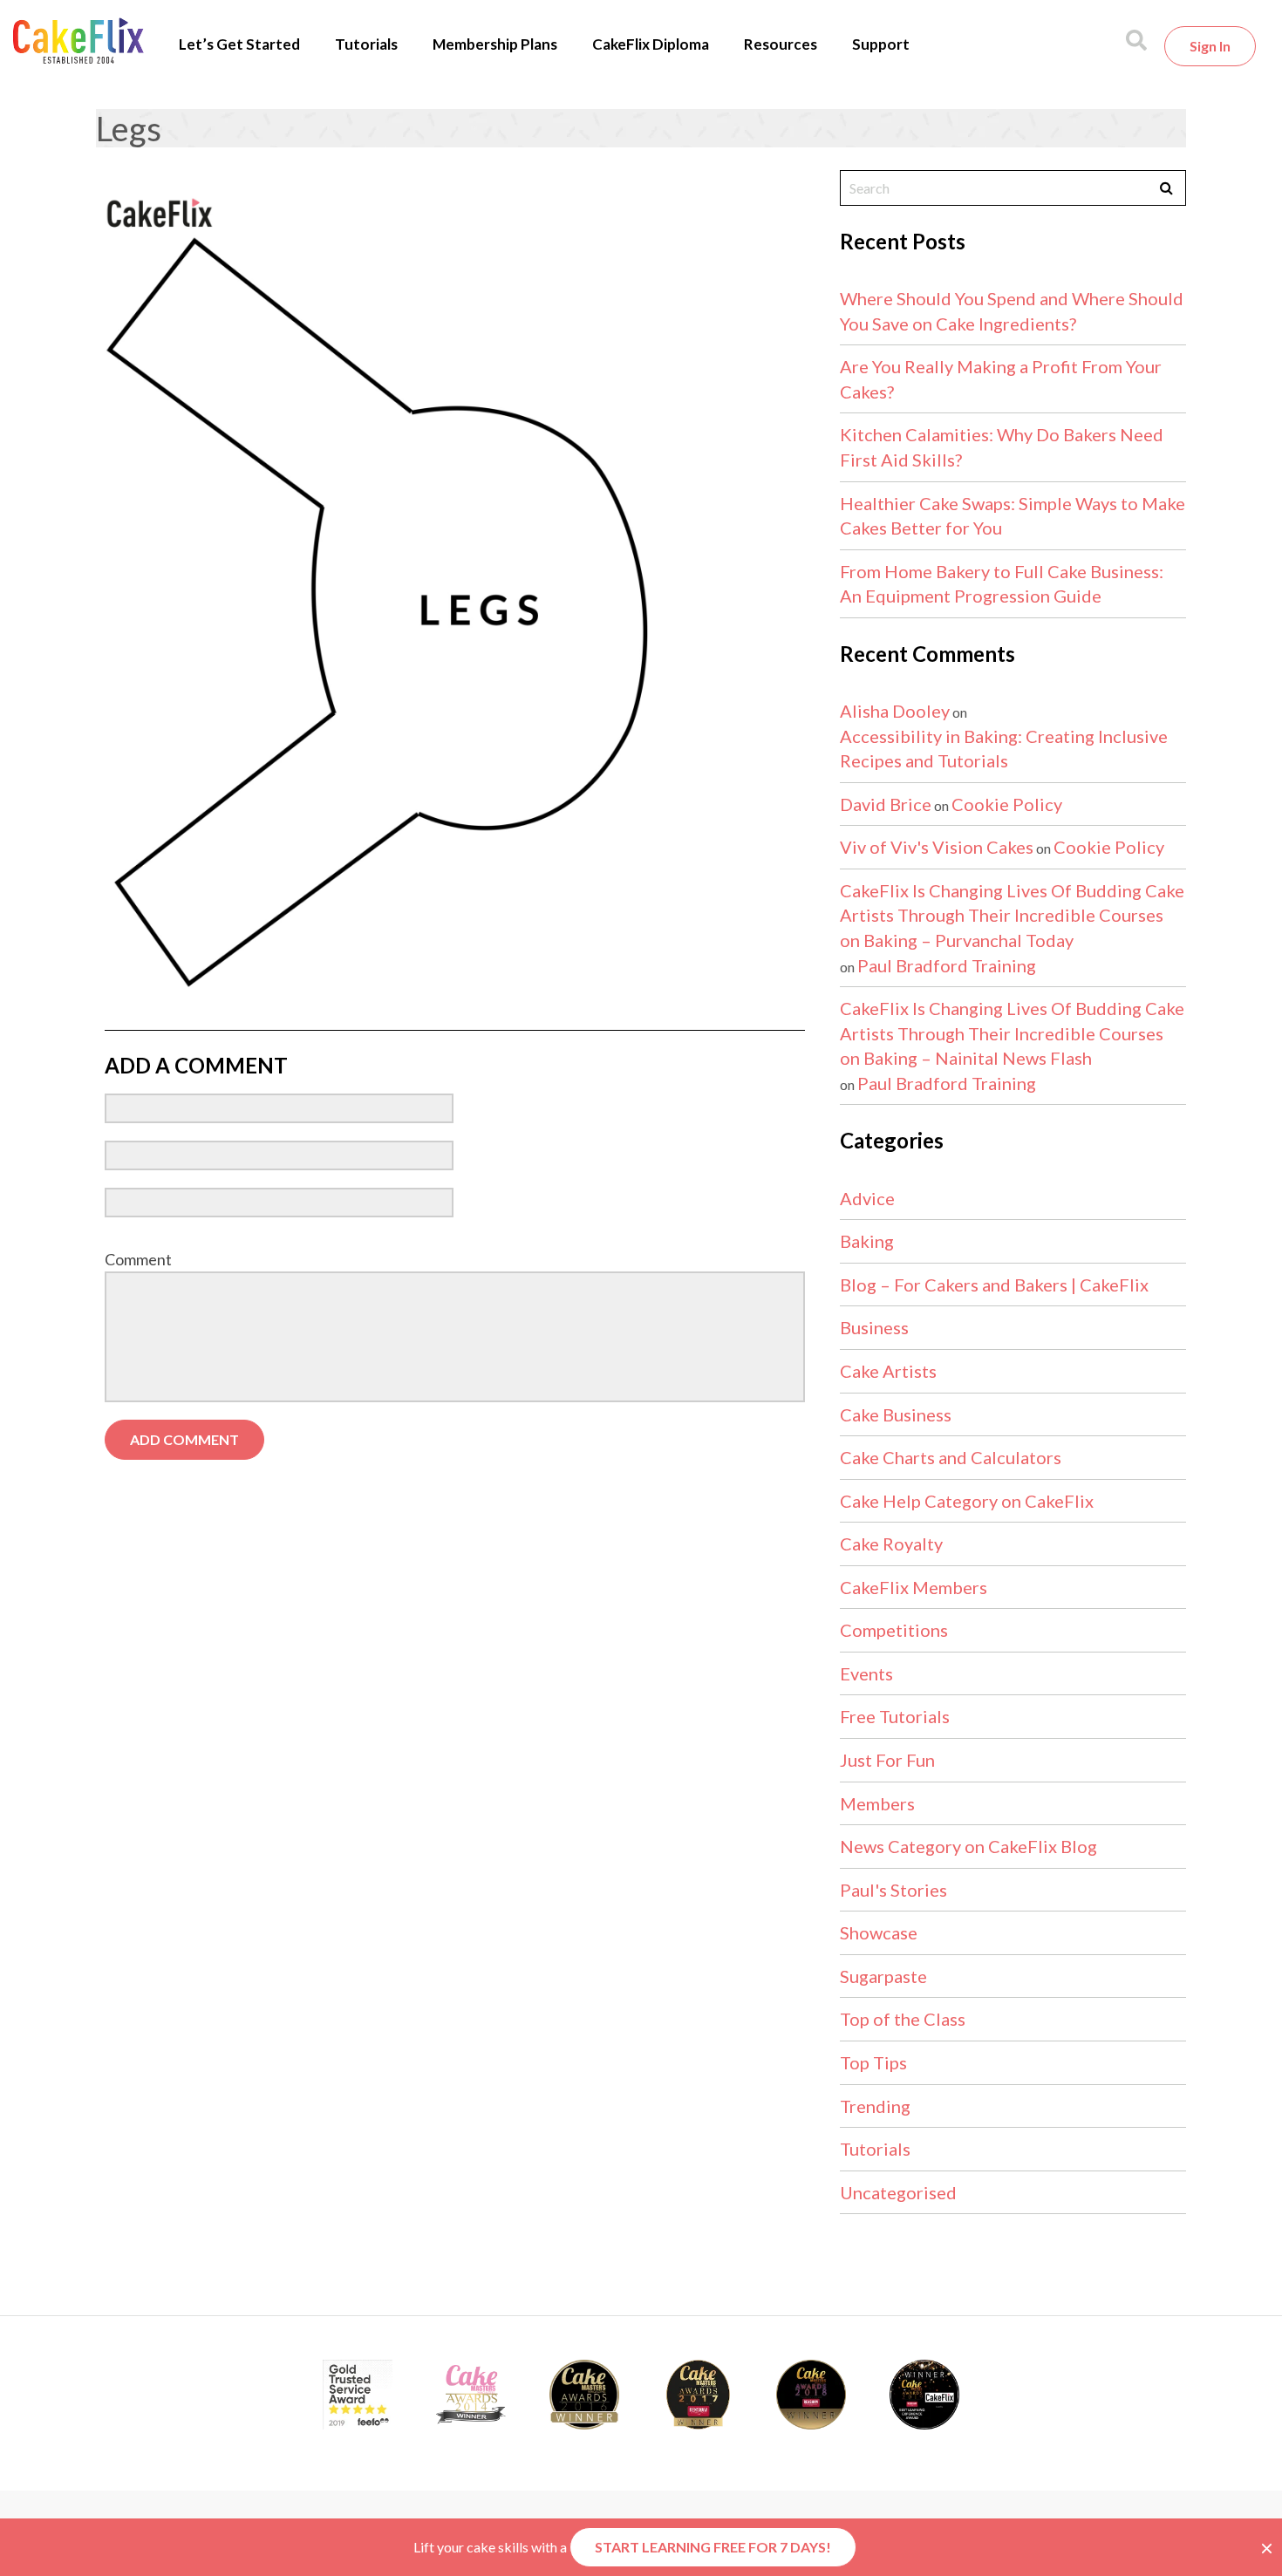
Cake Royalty (891, 1544)
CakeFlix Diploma (651, 44)
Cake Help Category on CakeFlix (967, 1501)
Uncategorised (898, 2192)
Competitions (894, 1630)
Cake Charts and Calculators (951, 1457)
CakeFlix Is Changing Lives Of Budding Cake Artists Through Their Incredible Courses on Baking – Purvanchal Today (1012, 915)
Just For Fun (887, 1760)
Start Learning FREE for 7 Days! (713, 2547)
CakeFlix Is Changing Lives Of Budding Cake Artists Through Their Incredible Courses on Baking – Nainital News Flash (1012, 1033)
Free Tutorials (895, 1716)
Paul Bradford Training (947, 965)
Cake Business (896, 1414)
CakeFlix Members (914, 1587)
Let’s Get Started (239, 44)
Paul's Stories (893, 1890)
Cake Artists (888, 1371)
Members (877, 1803)
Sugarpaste (883, 1976)
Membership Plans (495, 44)
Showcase (879, 1932)
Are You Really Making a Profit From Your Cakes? (1001, 379)
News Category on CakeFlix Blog (968, 1846)
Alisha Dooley (895, 711)
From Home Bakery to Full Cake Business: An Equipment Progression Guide (1002, 584)
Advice (867, 1198)
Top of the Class (903, 2019)
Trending (875, 2106)
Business (874, 1327)
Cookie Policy (1007, 804)
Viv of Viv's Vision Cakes (937, 847)
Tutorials (366, 44)
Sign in (1210, 46)
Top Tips (873, 2062)
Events (866, 1673)
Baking (867, 1241)
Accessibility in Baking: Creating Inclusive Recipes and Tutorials (1004, 749)
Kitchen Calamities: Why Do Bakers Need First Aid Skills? (1002, 447)
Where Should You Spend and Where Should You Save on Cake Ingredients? (1012, 311)
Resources (781, 44)
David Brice (886, 804)
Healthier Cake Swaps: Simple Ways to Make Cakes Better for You (1013, 516)
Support (881, 44)
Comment (138, 1259)
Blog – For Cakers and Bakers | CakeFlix (994, 1285)
